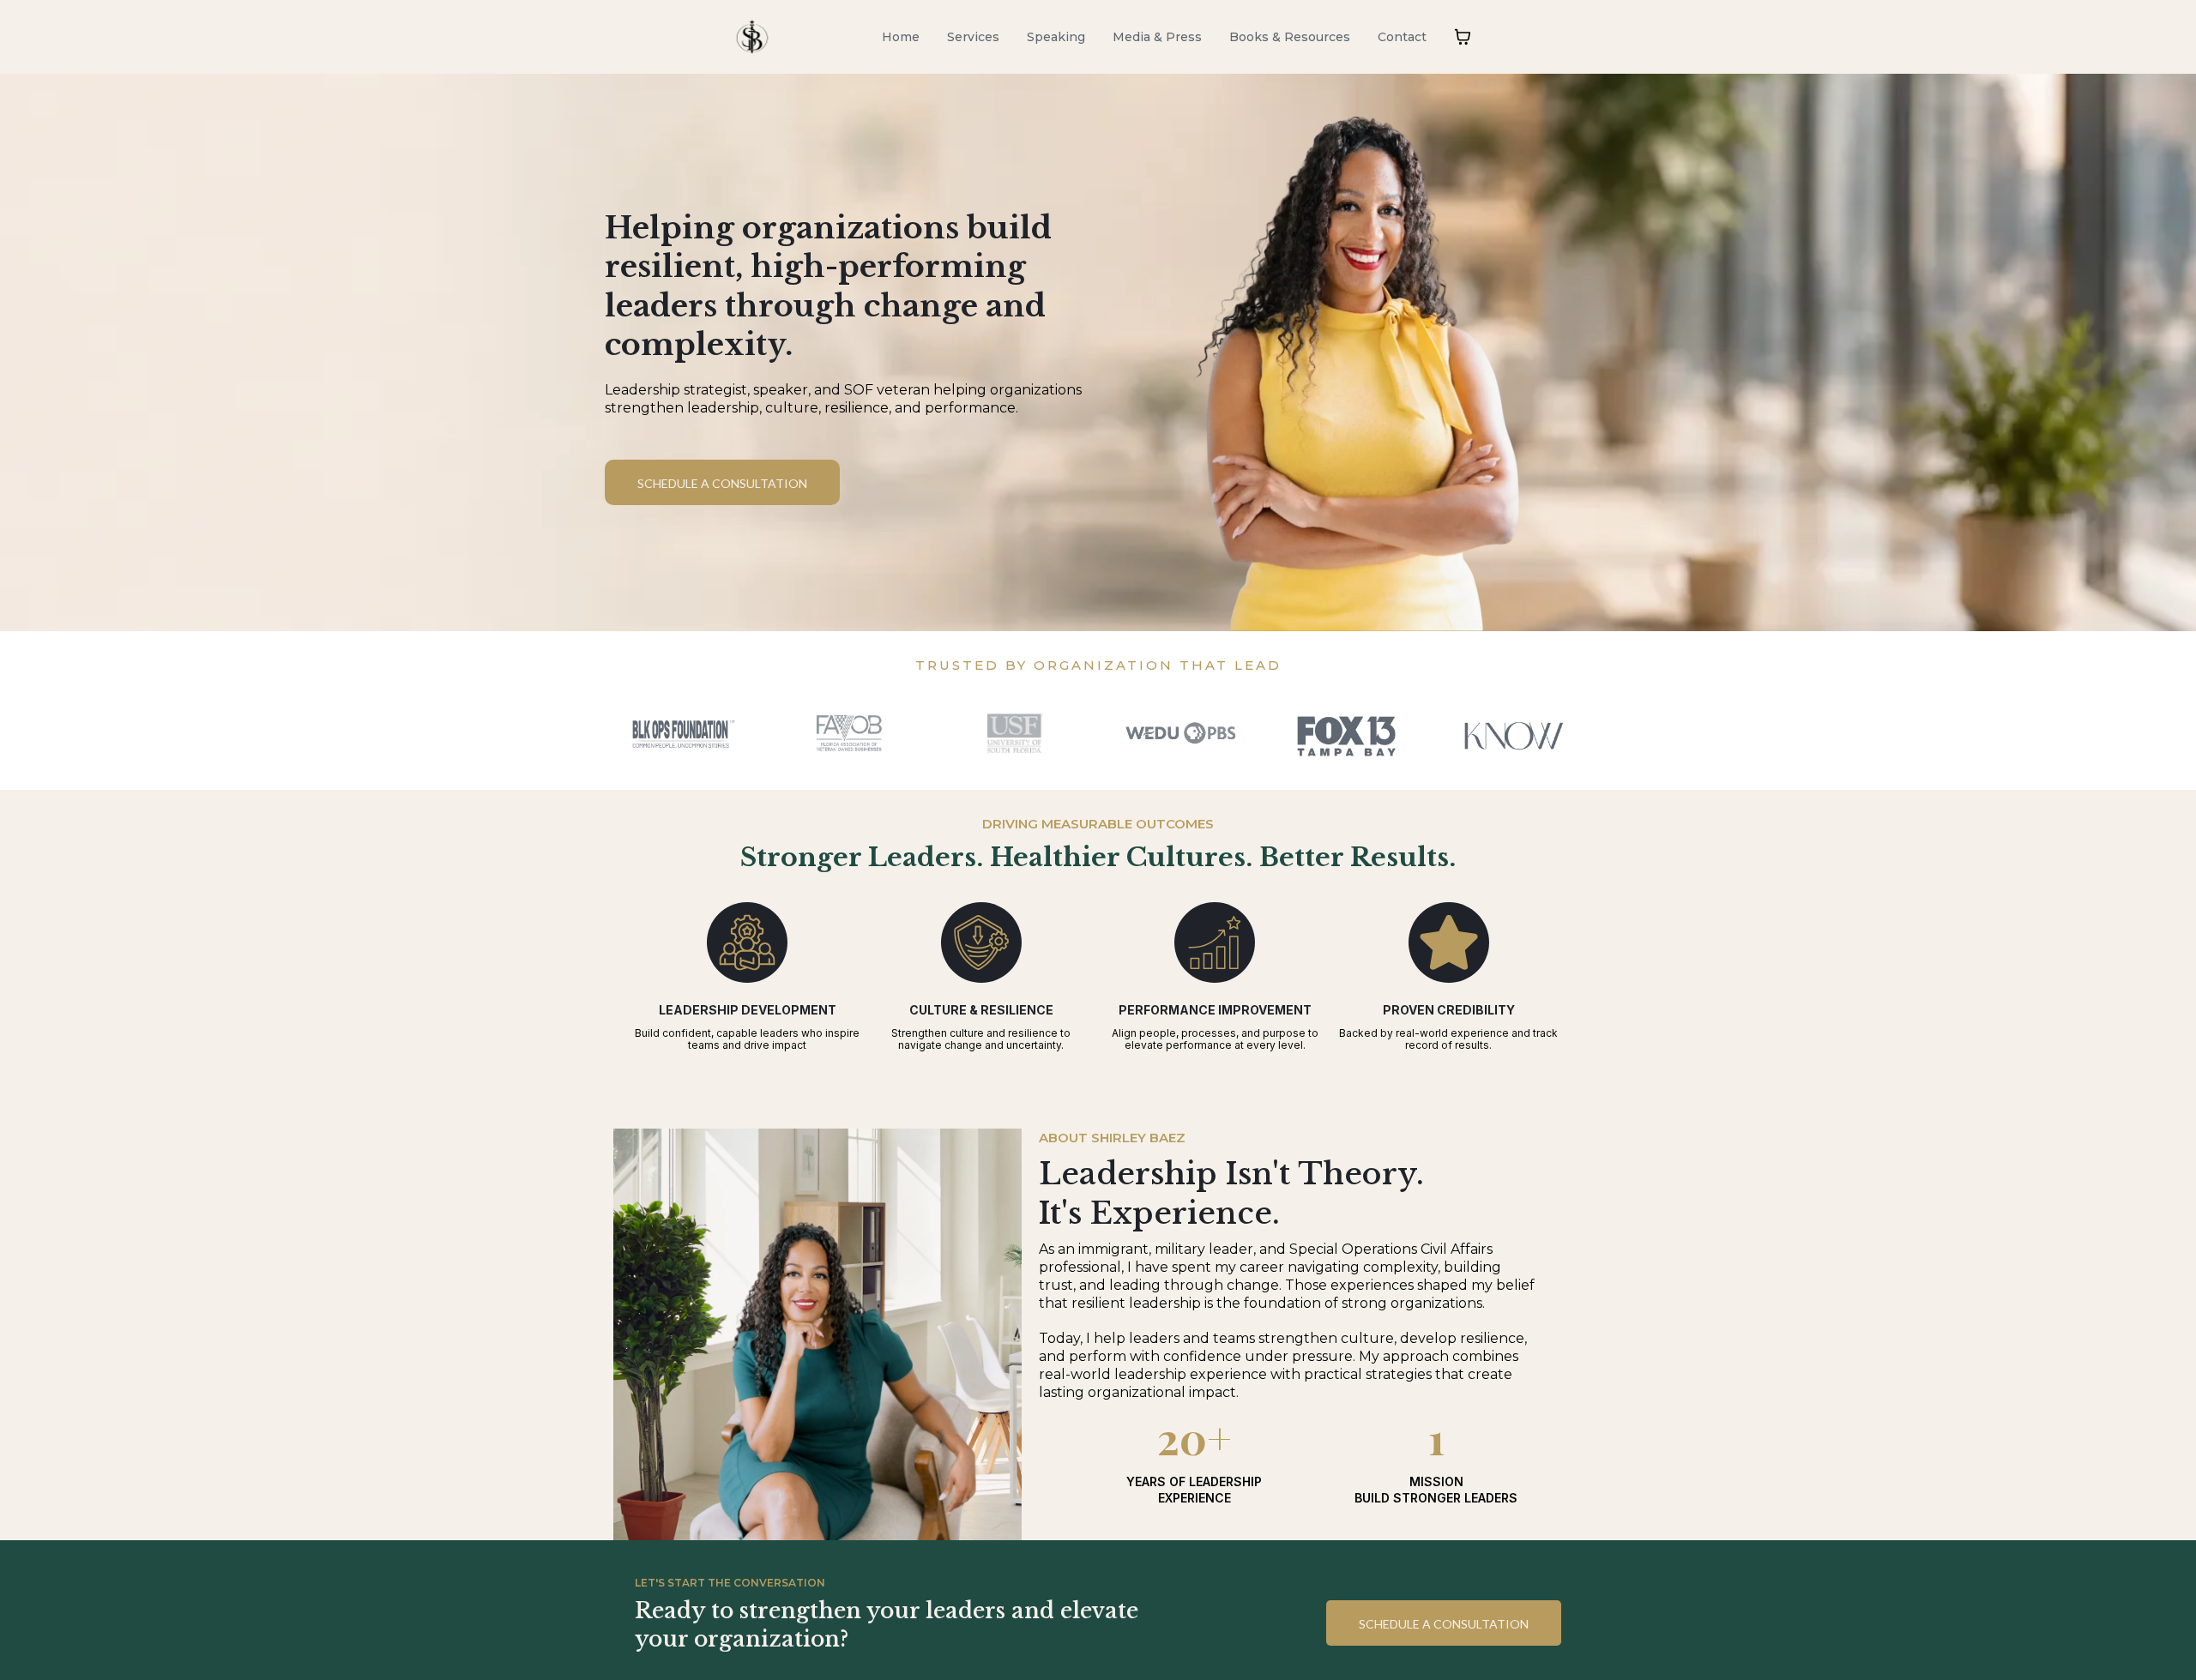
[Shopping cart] (1463, 37)
